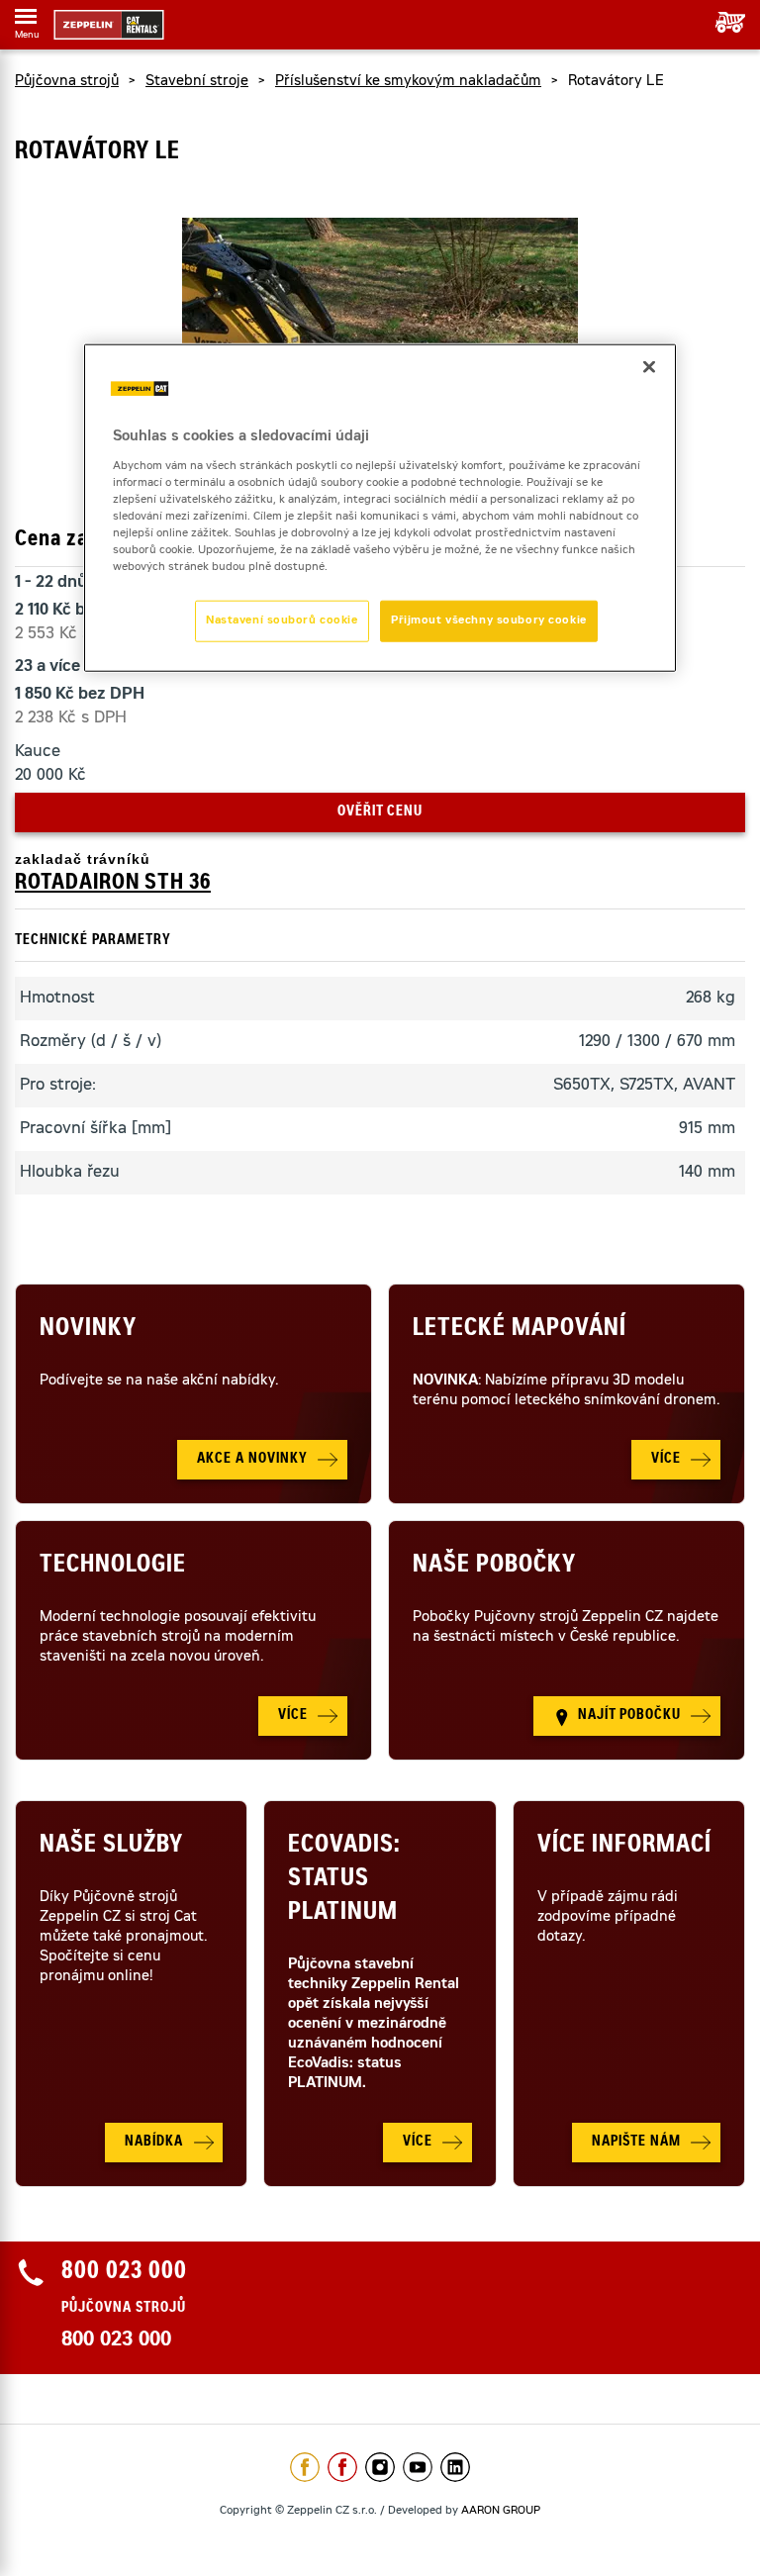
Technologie (113, 1567)
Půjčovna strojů (67, 82)
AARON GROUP (501, 2511)
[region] (380, 508)
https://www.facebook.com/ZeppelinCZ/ (305, 2467)
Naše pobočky (494, 1567)
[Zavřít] (649, 367)
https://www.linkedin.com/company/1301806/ (455, 2467)
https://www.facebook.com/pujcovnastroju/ (342, 2467)
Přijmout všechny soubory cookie (489, 621)
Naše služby (111, 1847)
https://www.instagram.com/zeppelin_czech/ (380, 2467)
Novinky (88, 1330)
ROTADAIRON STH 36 (113, 884)
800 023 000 (116, 2341)
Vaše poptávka (723, 22)
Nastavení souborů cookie (282, 621)
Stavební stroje (197, 82)
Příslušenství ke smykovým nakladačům (408, 82)
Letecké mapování (520, 1330)
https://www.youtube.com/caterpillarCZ (418, 2467)
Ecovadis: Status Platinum (344, 1880)
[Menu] (26, 20)
